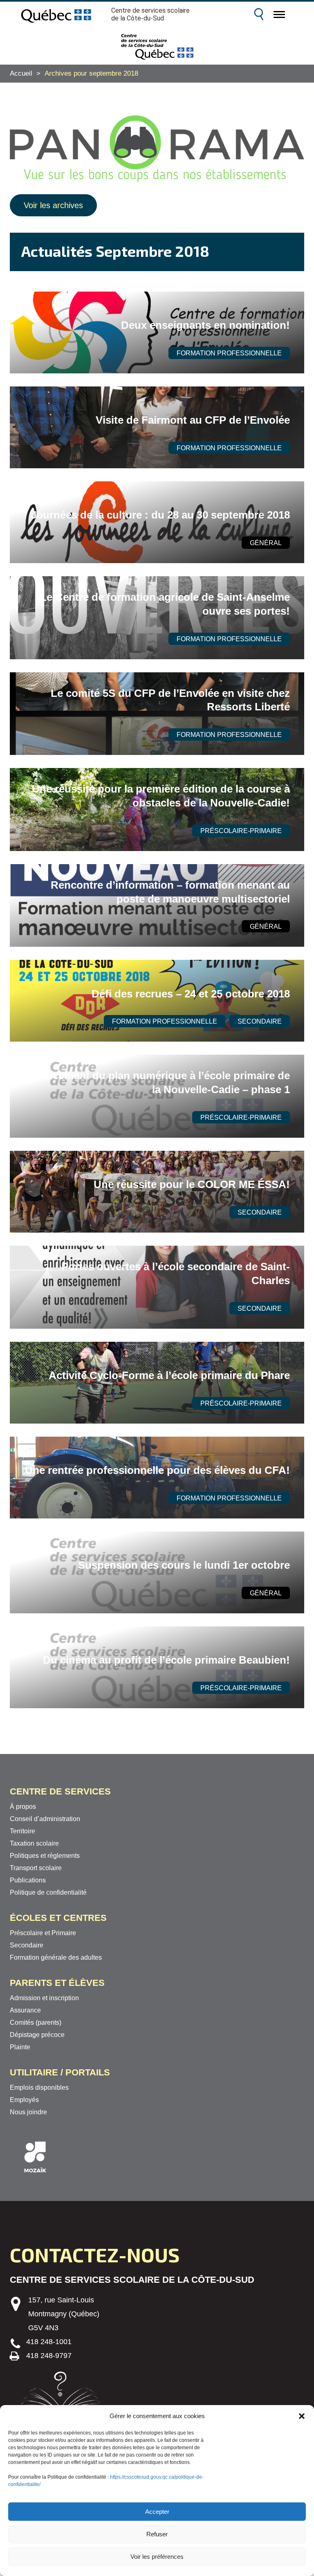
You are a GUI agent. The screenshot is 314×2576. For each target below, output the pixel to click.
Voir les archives (53, 205)
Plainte (20, 2047)
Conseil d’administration (45, 1819)
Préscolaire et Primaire (43, 1933)
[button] (302, 2416)
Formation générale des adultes (56, 1957)
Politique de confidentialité (48, 1892)
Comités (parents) (36, 2022)
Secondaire (27, 1945)
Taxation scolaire (34, 1843)
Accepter (157, 2512)
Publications (28, 1880)
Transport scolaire (36, 1868)
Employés (24, 2100)
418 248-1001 (49, 2342)
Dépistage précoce (37, 2035)
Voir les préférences (157, 2557)
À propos (23, 1807)
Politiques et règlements (45, 1856)
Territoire (22, 1831)
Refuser (157, 2534)
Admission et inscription (44, 1998)
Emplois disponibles (39, 2088)
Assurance (25, 2010)
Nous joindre (28, 2112)
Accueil (21, 73)
